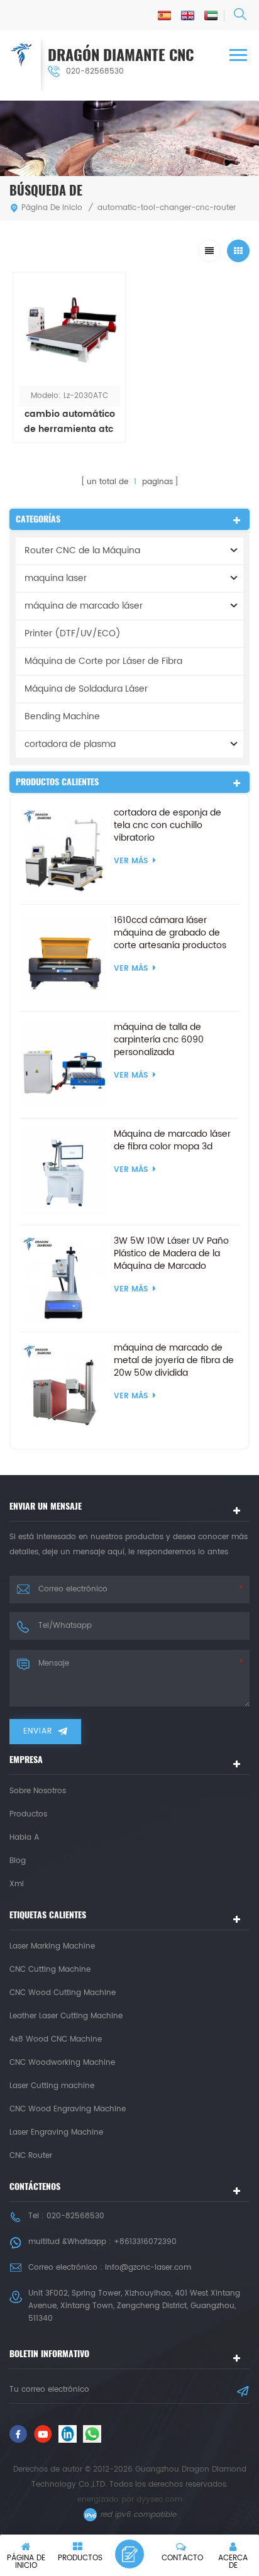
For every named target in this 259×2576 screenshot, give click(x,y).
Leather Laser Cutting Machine (66, 2016)
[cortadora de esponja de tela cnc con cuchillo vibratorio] (64, 850)
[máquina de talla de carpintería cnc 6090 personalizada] (64, 1065)
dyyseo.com (159, 2500)
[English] (188, 15)
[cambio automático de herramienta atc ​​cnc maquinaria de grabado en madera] (69, 329)
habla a (24, 1838)
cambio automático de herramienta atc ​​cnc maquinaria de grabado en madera (69, 422)
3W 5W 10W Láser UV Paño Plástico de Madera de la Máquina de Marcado (171, 1254)
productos (28, 1814)
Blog (18, 1861)
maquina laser (56, 578)
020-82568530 (95, 71)
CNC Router (31, 2156)
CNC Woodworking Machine (62, 2063)
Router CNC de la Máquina (82, 550)
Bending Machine (62, 716)
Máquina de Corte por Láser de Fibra (103, 661)
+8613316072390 (145, 2242)
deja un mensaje (129, 2554)
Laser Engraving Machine (56, 2132)
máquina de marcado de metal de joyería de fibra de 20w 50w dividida (174, 1361)
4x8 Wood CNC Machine (56, 2039)
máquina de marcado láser (84, 606)
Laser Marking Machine (52, 1946)
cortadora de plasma (70, 744)
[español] (164, 15)
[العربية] (211, 15)
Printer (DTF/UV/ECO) (73, 633)
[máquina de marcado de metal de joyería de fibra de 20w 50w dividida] (64, 1385)
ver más (69, 457)
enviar (38, 1731)
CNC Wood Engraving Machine (68, 2109)
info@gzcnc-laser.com (148, 2268)
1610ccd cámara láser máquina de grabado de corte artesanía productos (170, 933)
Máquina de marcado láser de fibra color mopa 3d (172, 1141)
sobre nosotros (38, 1791)
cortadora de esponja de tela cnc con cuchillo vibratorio (168, 826)
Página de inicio (52, 208)
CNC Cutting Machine (50, 1970)
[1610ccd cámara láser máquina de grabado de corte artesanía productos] (64, 958)
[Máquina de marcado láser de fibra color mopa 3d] (64, 1172)
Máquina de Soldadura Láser (86, 689)
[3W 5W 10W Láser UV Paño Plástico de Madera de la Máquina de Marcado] (64, 1279)
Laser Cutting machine (52, 2086)
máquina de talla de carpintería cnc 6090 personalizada (159, 1040)
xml (17, 1884)
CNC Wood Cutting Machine (63, 1993)
